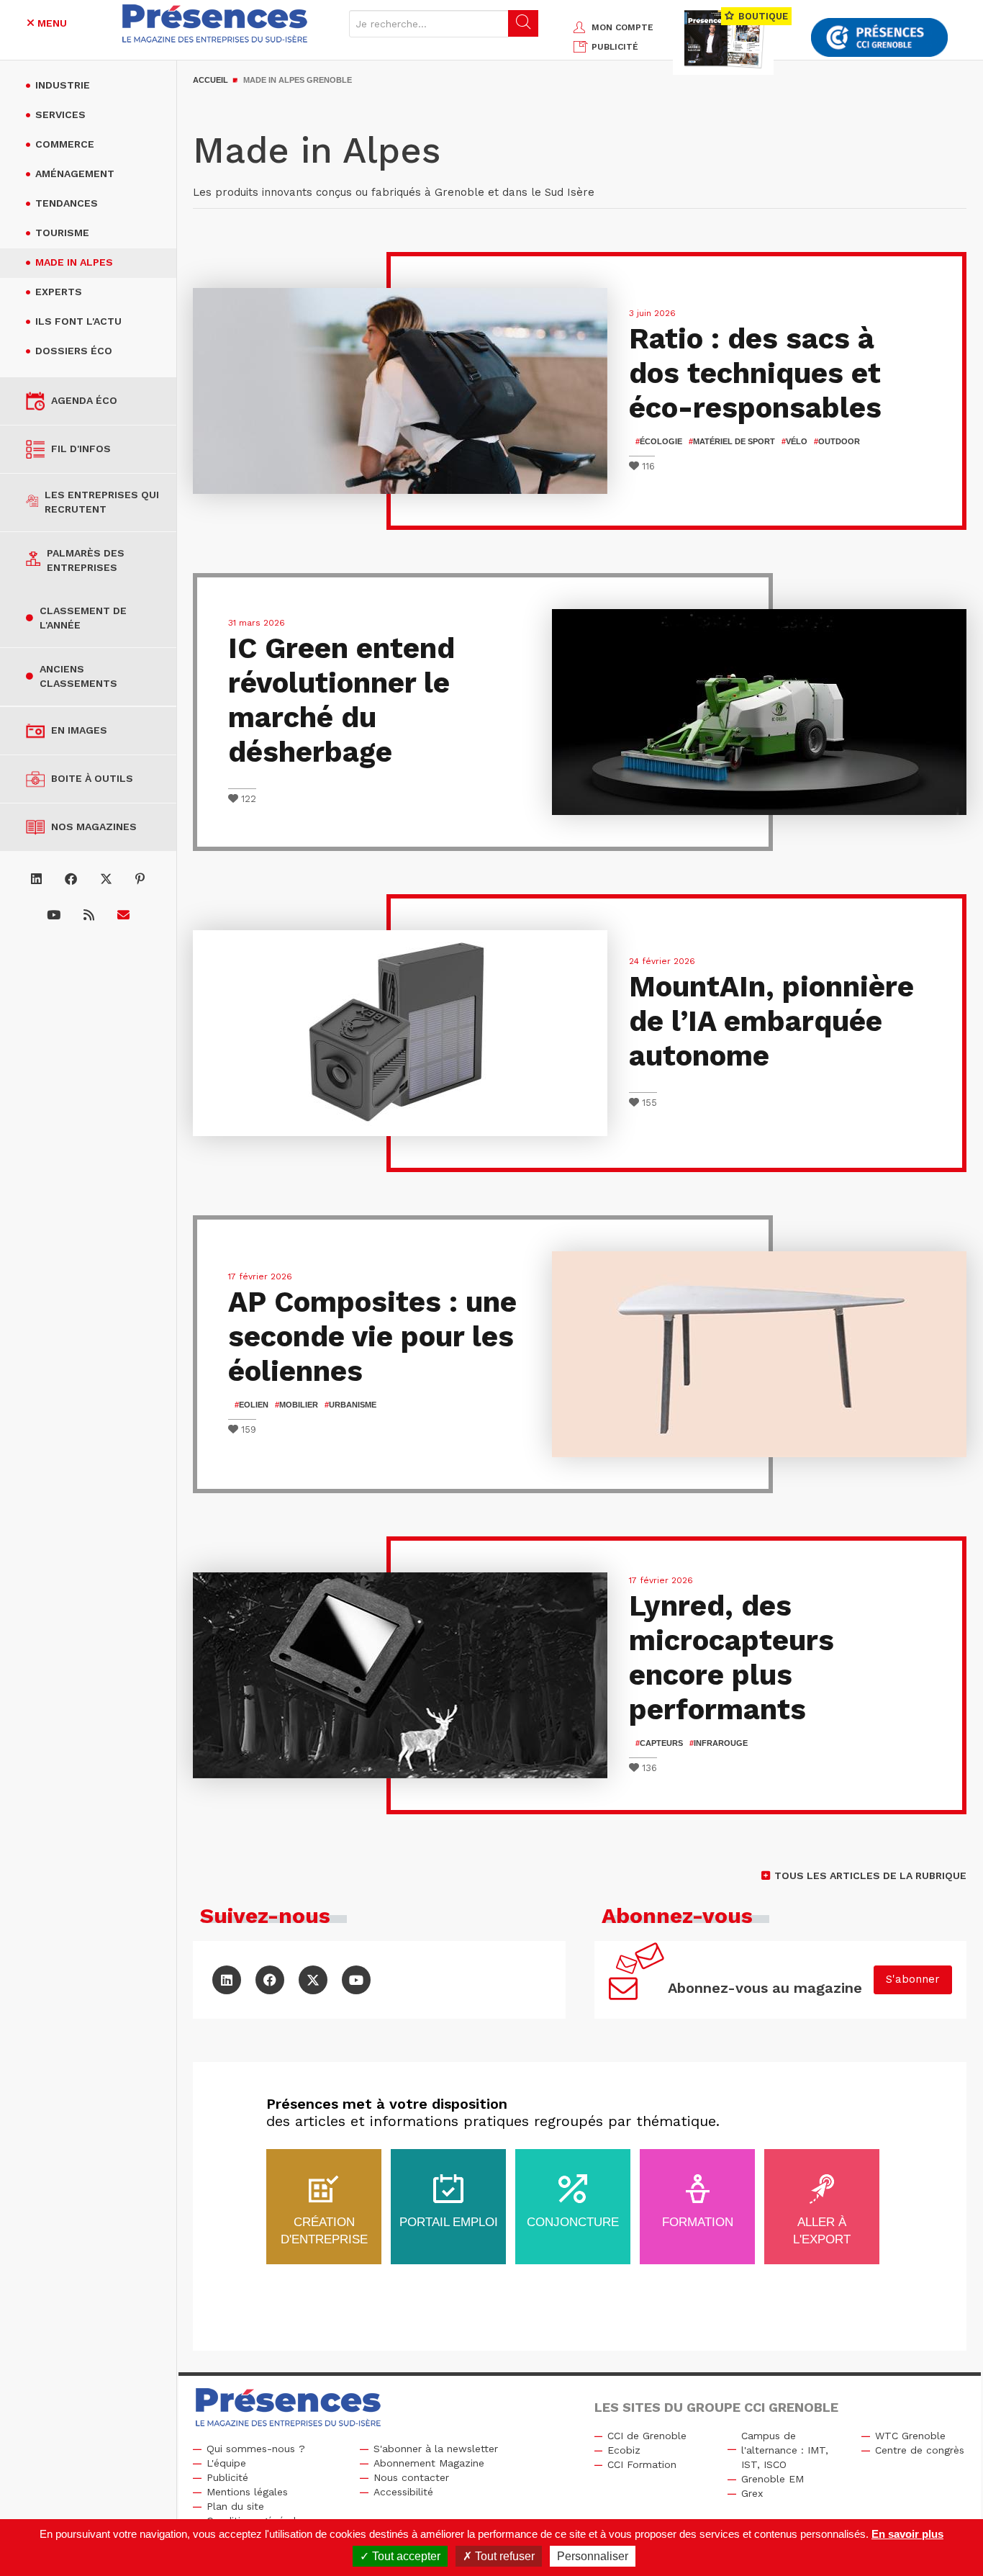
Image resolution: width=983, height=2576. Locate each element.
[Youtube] (54, 915)
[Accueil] (215, 23)
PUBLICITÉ (615, 47)
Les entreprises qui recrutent (102, 502)
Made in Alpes (74, 262)
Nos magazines (94, 827)
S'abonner (913, 1979)
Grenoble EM (773, 2479)
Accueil (210, 80)
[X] (106, 879)
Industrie (63, 85)
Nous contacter (411, 2477)
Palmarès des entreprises (86, 560)
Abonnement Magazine (429, 2463)
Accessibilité (403, 2492)
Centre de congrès (920, 2450)
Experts (59, 292)
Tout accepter (405, 2556)
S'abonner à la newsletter (436, 2449)
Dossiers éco (74, 351)
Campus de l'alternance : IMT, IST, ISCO (785, 2450)
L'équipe (226, 2463)
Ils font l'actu (78, 321)
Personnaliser (593, 2556)
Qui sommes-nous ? (256, 2449)
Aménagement (75, 174)
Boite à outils (92, 778)
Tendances (67, 203)
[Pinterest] (140, 879)
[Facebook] (71, 879)
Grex (752, 2493)
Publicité (227, 2477)
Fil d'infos (81, 449)
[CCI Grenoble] (879, 38)
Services (60, 114)
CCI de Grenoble (647, 2436)
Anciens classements (78, 676)
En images (79, 730)
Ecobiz (624, 2450)
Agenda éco (84, 400)
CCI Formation (642, 2464)
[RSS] (89, 915)
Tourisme (62, 233)
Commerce (65, 144)
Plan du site (235, 2506)
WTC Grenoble (910, 2436)
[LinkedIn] (36, 879)
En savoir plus (907, 2534)
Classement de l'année (83, 618)
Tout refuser (503, 2556)
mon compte (622, 27)
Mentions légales (247, 2492)
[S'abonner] (123, 915)
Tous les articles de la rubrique (870, 1875)
